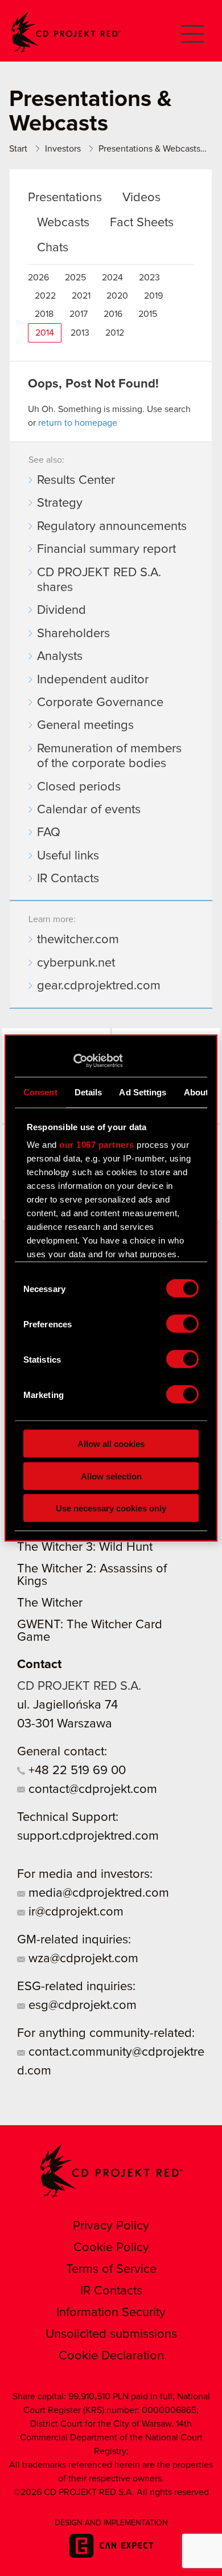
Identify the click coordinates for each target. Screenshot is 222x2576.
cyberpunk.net (76, 963)
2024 (112, 278)
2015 (148, 314)
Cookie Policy (111, 2248)
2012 (115, 333)
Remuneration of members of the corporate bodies (109, 756)
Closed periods (79, 787)
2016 (113, 314)
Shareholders (73, 634)
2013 (80, 333)
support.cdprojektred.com (88, 1836)
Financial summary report (106, 549)
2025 (75, 278)
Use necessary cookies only (111, 1508)
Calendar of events (89, 810)
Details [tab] (89, 1092)
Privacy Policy (111, 2226)
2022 (45, 296)
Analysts (60, 657)
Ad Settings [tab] (143, 1092)
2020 (117, 296)
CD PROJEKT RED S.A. (79, 1686)
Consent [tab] (40, 1092)
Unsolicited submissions (111, 2334)
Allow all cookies (111, 1444)
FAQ (49, 833)
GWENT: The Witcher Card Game (90, 1631)
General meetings (85, 725)
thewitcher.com (78, 940)
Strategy (60, 503)
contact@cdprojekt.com (91, 1790)
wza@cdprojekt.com (82, 1959)
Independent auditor (93, 680)
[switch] (182, 1324)
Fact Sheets (142, 223)
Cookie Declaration (111, 2356)
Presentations (65, 198)
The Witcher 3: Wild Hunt (85, 1547)
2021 (81, 296)
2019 (153, 296)
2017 (79, 314)
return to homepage (78, 423)
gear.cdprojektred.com (99, 986)
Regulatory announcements (112, 527)
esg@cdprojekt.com (81, 2006)
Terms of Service (111, 2269)
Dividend (61, 610)
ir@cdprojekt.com (74, 1912)
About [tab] (196, 1092)
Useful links (68, 856)
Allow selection (111, 1476)
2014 (45, 333)
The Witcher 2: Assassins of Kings (92, 1575)
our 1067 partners (97, 1145)
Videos (141, 198)
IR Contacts (68, 879)
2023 (149, 278)
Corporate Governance (100, 703)
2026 (38, 278)
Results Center (76, 480)
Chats (53, 248)
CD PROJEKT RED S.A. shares (99, 580)
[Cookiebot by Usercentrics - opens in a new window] (73, 1061)
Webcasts (63, 223)
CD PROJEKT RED (66, 32)
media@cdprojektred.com (97, 1893)
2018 (44, 314)
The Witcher (50, 1603)
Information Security (111, 2313)
